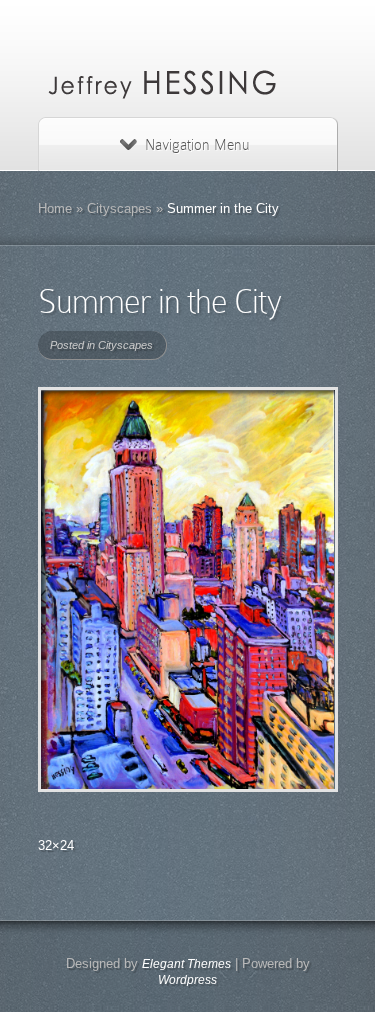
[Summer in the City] (188, 589)
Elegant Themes (186, 964)
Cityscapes (119, 208)
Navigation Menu (197, 145)
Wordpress (187, 980)
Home (55, 208)
